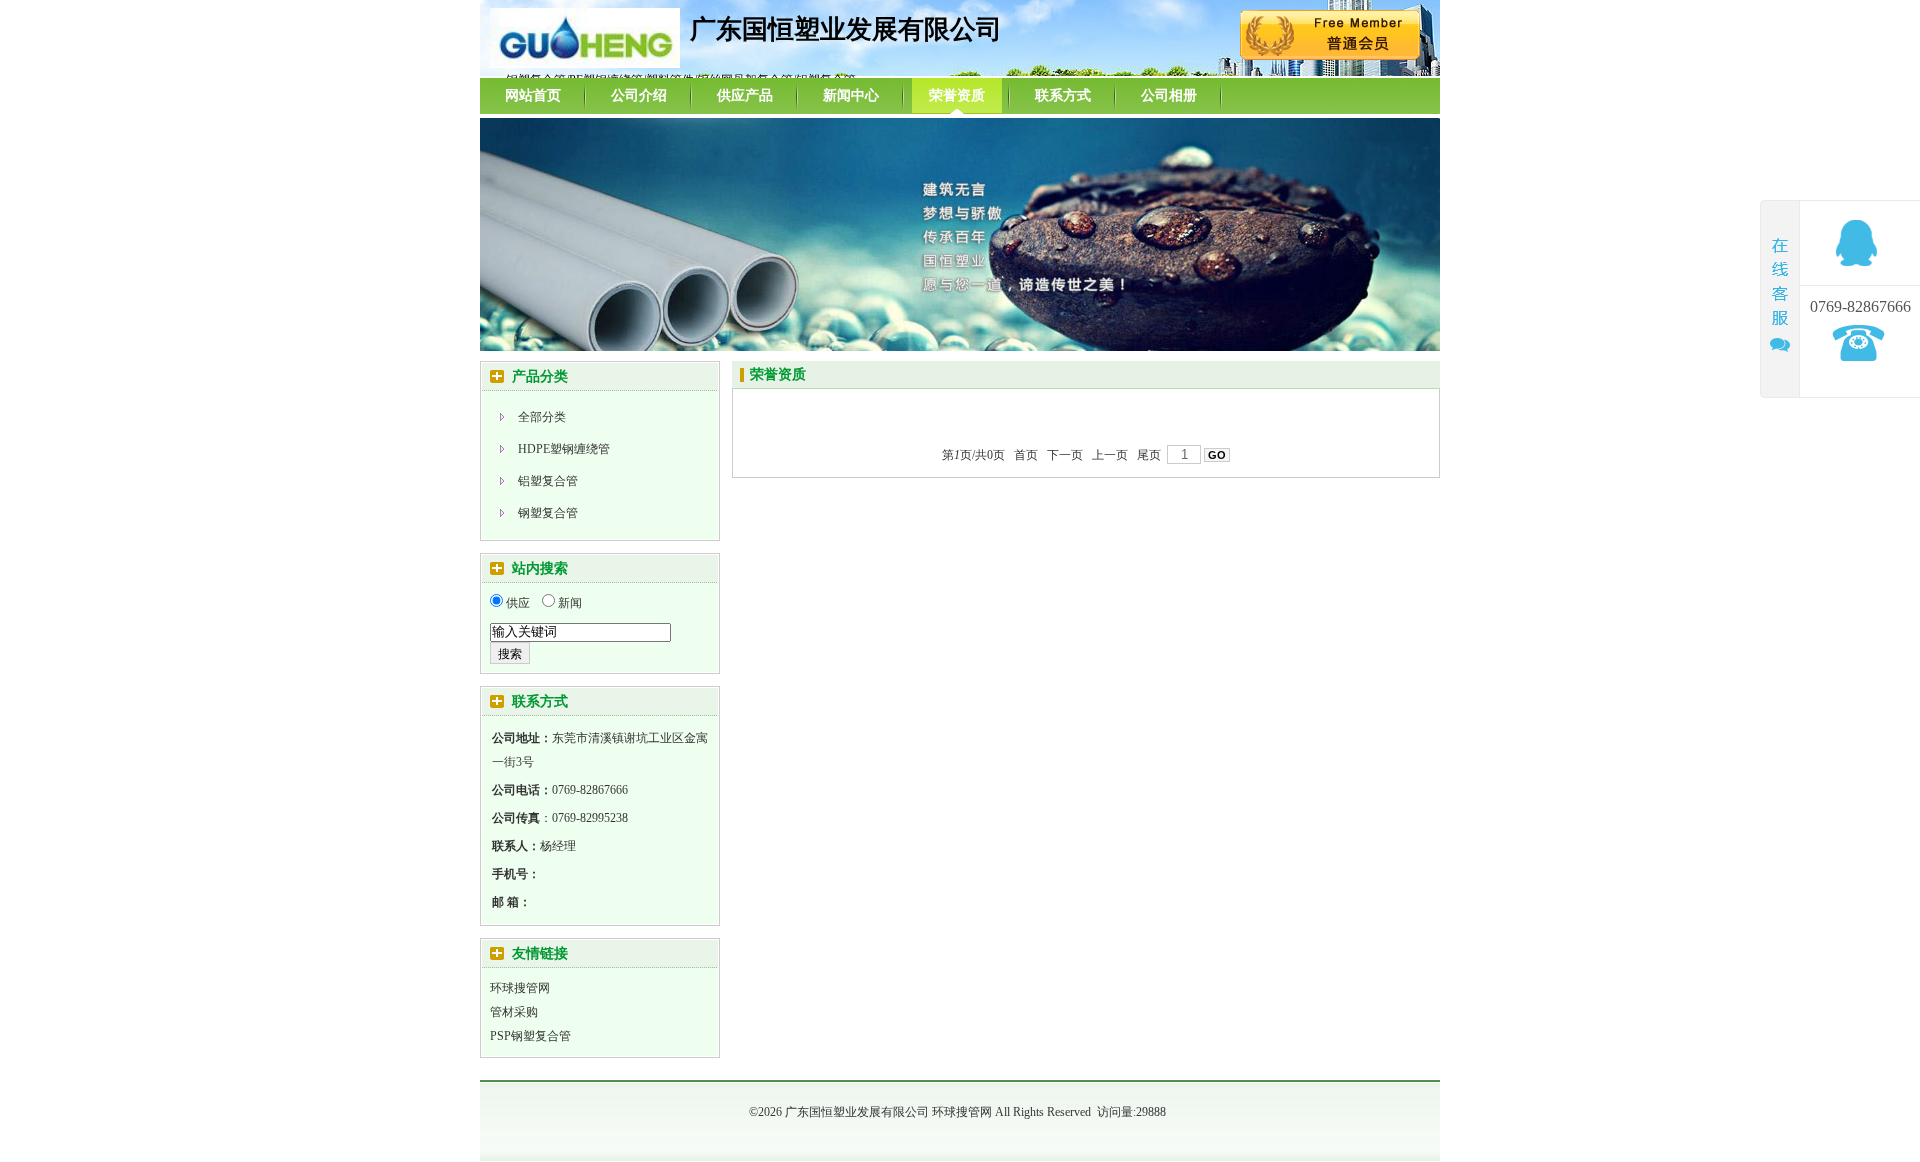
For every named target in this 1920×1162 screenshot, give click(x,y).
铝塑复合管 (548, 481)
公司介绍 (639, 95)
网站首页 (533, 95)
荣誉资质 (957, 95)
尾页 (1149, 455)
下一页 (1065, 455)
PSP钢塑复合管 (530, 1036)
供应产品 (745, 95)
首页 (1026, 455)
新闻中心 (851, 95)
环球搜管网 (520, 988)
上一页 (1110, 455)
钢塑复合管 (548, 513)
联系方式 (1063, 95)
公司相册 (1169, 95)
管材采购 (514, 1012)
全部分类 (542, 417)
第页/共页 (973, 455)
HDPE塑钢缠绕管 (564, 449)
